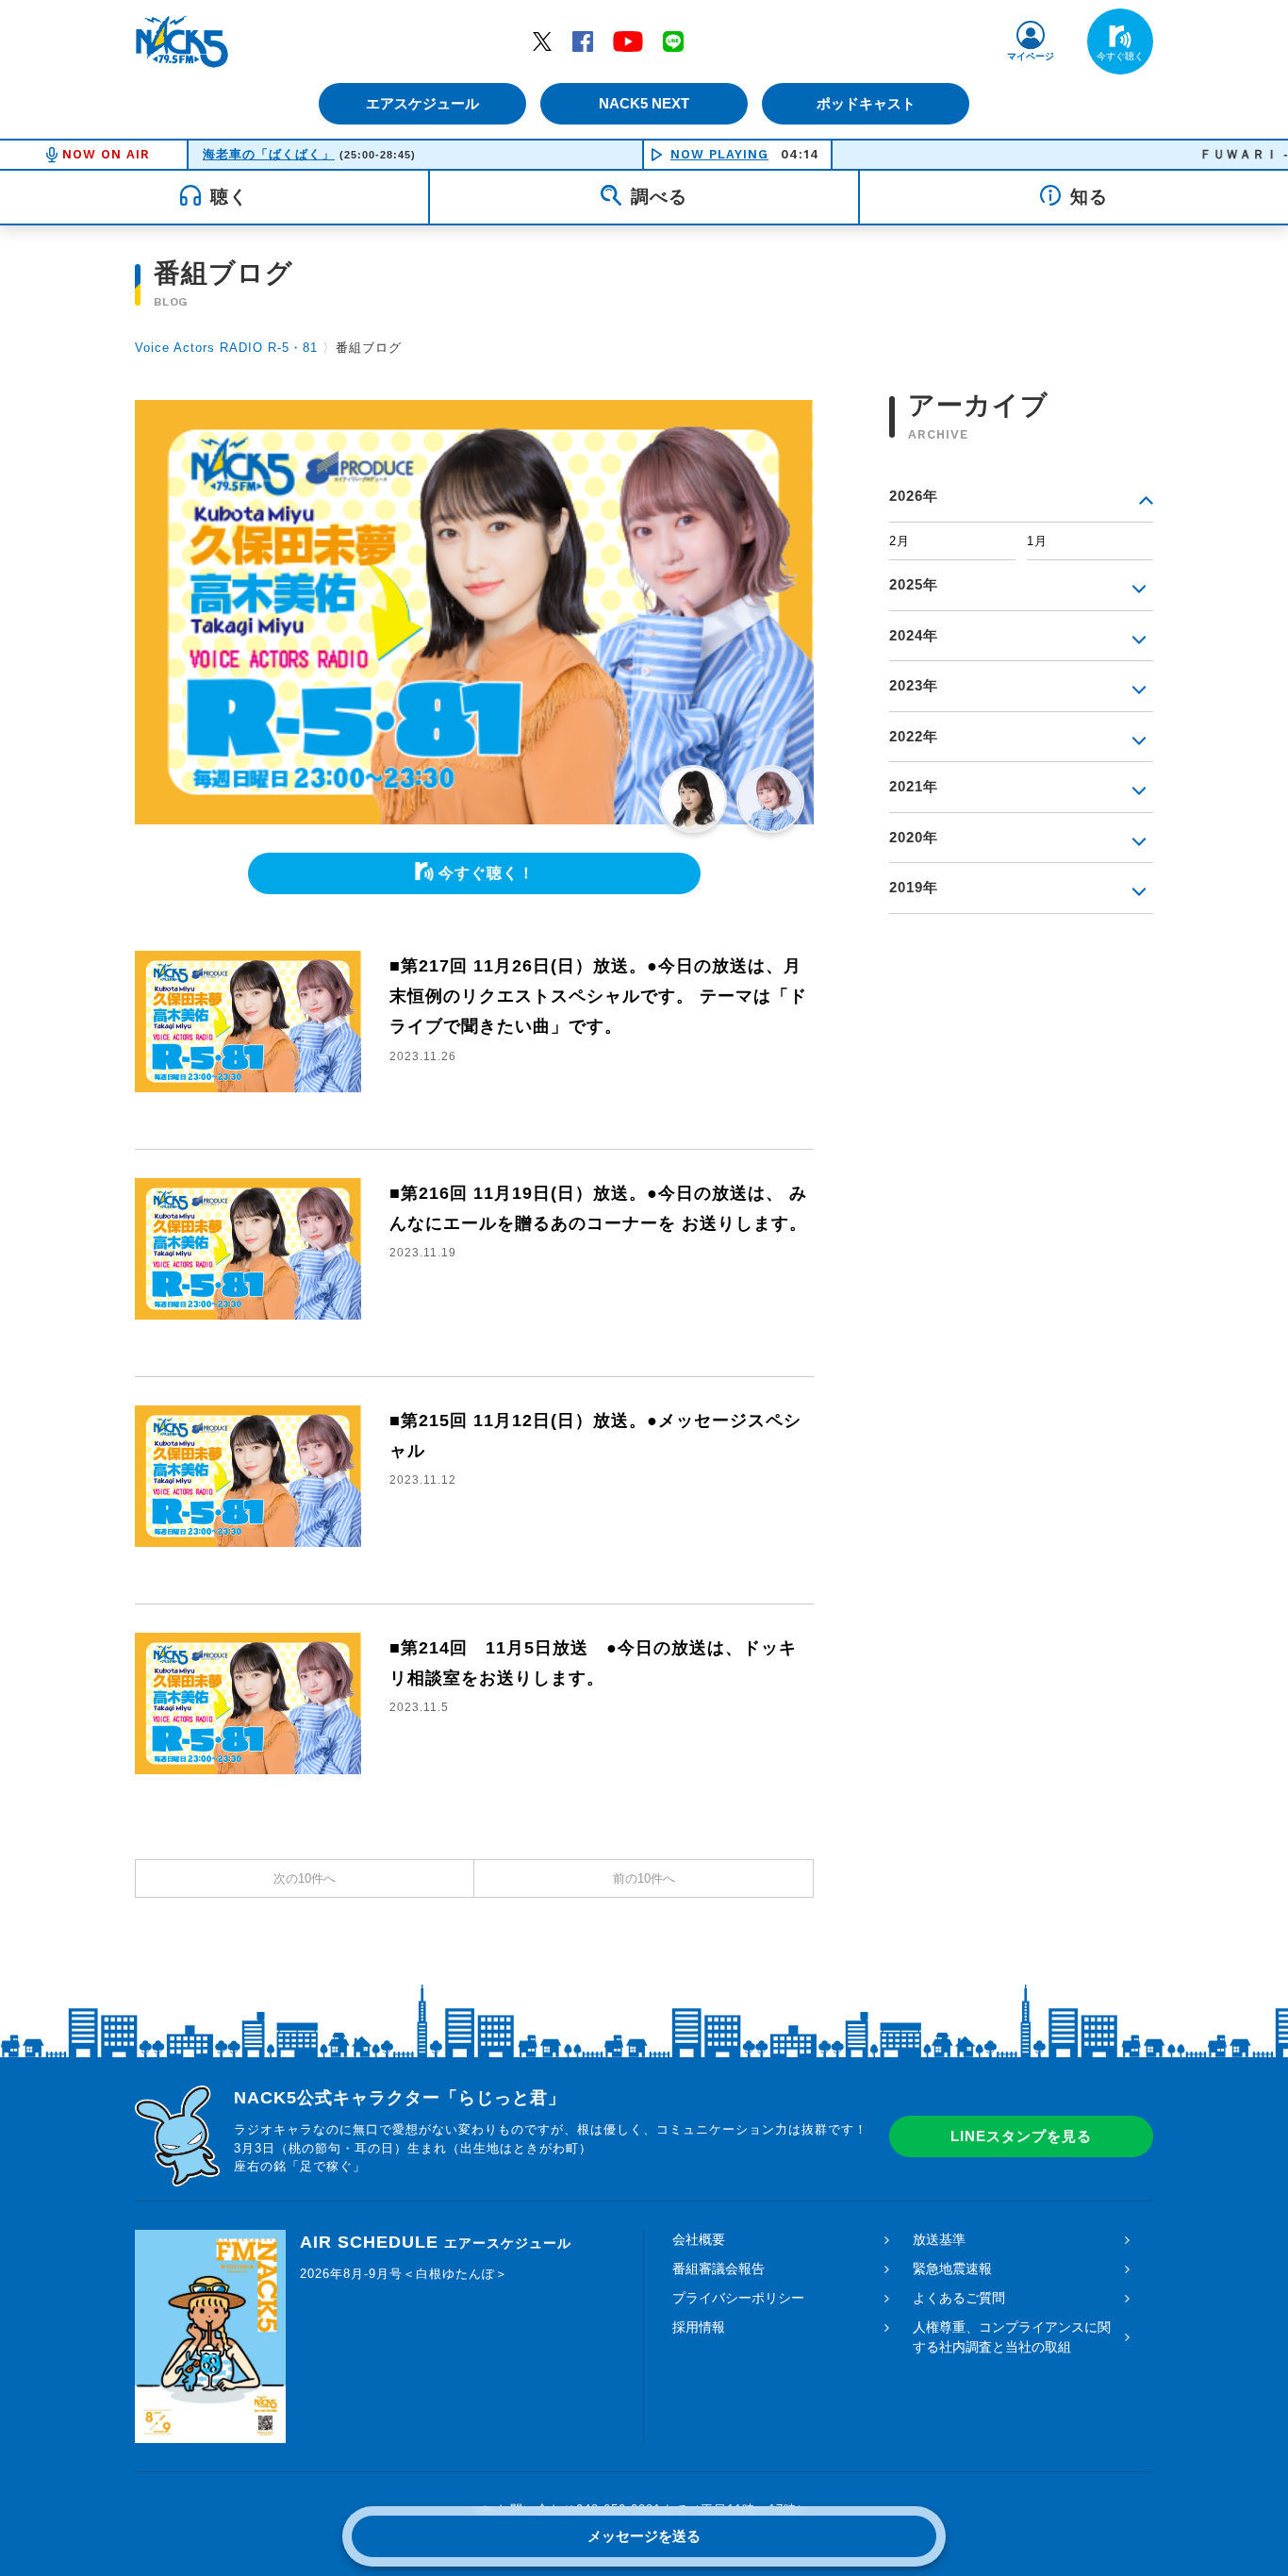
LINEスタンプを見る (1021, 2136)
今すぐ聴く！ (487, 873)
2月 (900, 541)
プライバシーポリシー (738, 2298)
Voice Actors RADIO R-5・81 (226, 348)
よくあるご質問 (959, 2298)
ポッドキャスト (866, 103)
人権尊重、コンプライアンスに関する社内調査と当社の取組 (1012, 2337)
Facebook (583, 41)
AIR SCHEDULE (436, 2242)
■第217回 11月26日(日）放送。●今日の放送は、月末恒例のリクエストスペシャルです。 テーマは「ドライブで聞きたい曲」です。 (598, 997)
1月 (1037, 541)
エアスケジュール (422, 103)
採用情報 (699, 2327)
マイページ (1031, 56)
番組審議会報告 (718, 2269)
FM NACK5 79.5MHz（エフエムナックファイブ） (182, 42)
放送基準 (939, 2239)
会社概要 (699, 2239)
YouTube (628, 41)
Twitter (542, 41)
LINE (673, 41)
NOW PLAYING (719, 154)
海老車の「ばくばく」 (269, 154)
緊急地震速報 (952, 2269)
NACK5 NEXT (644, 103)
